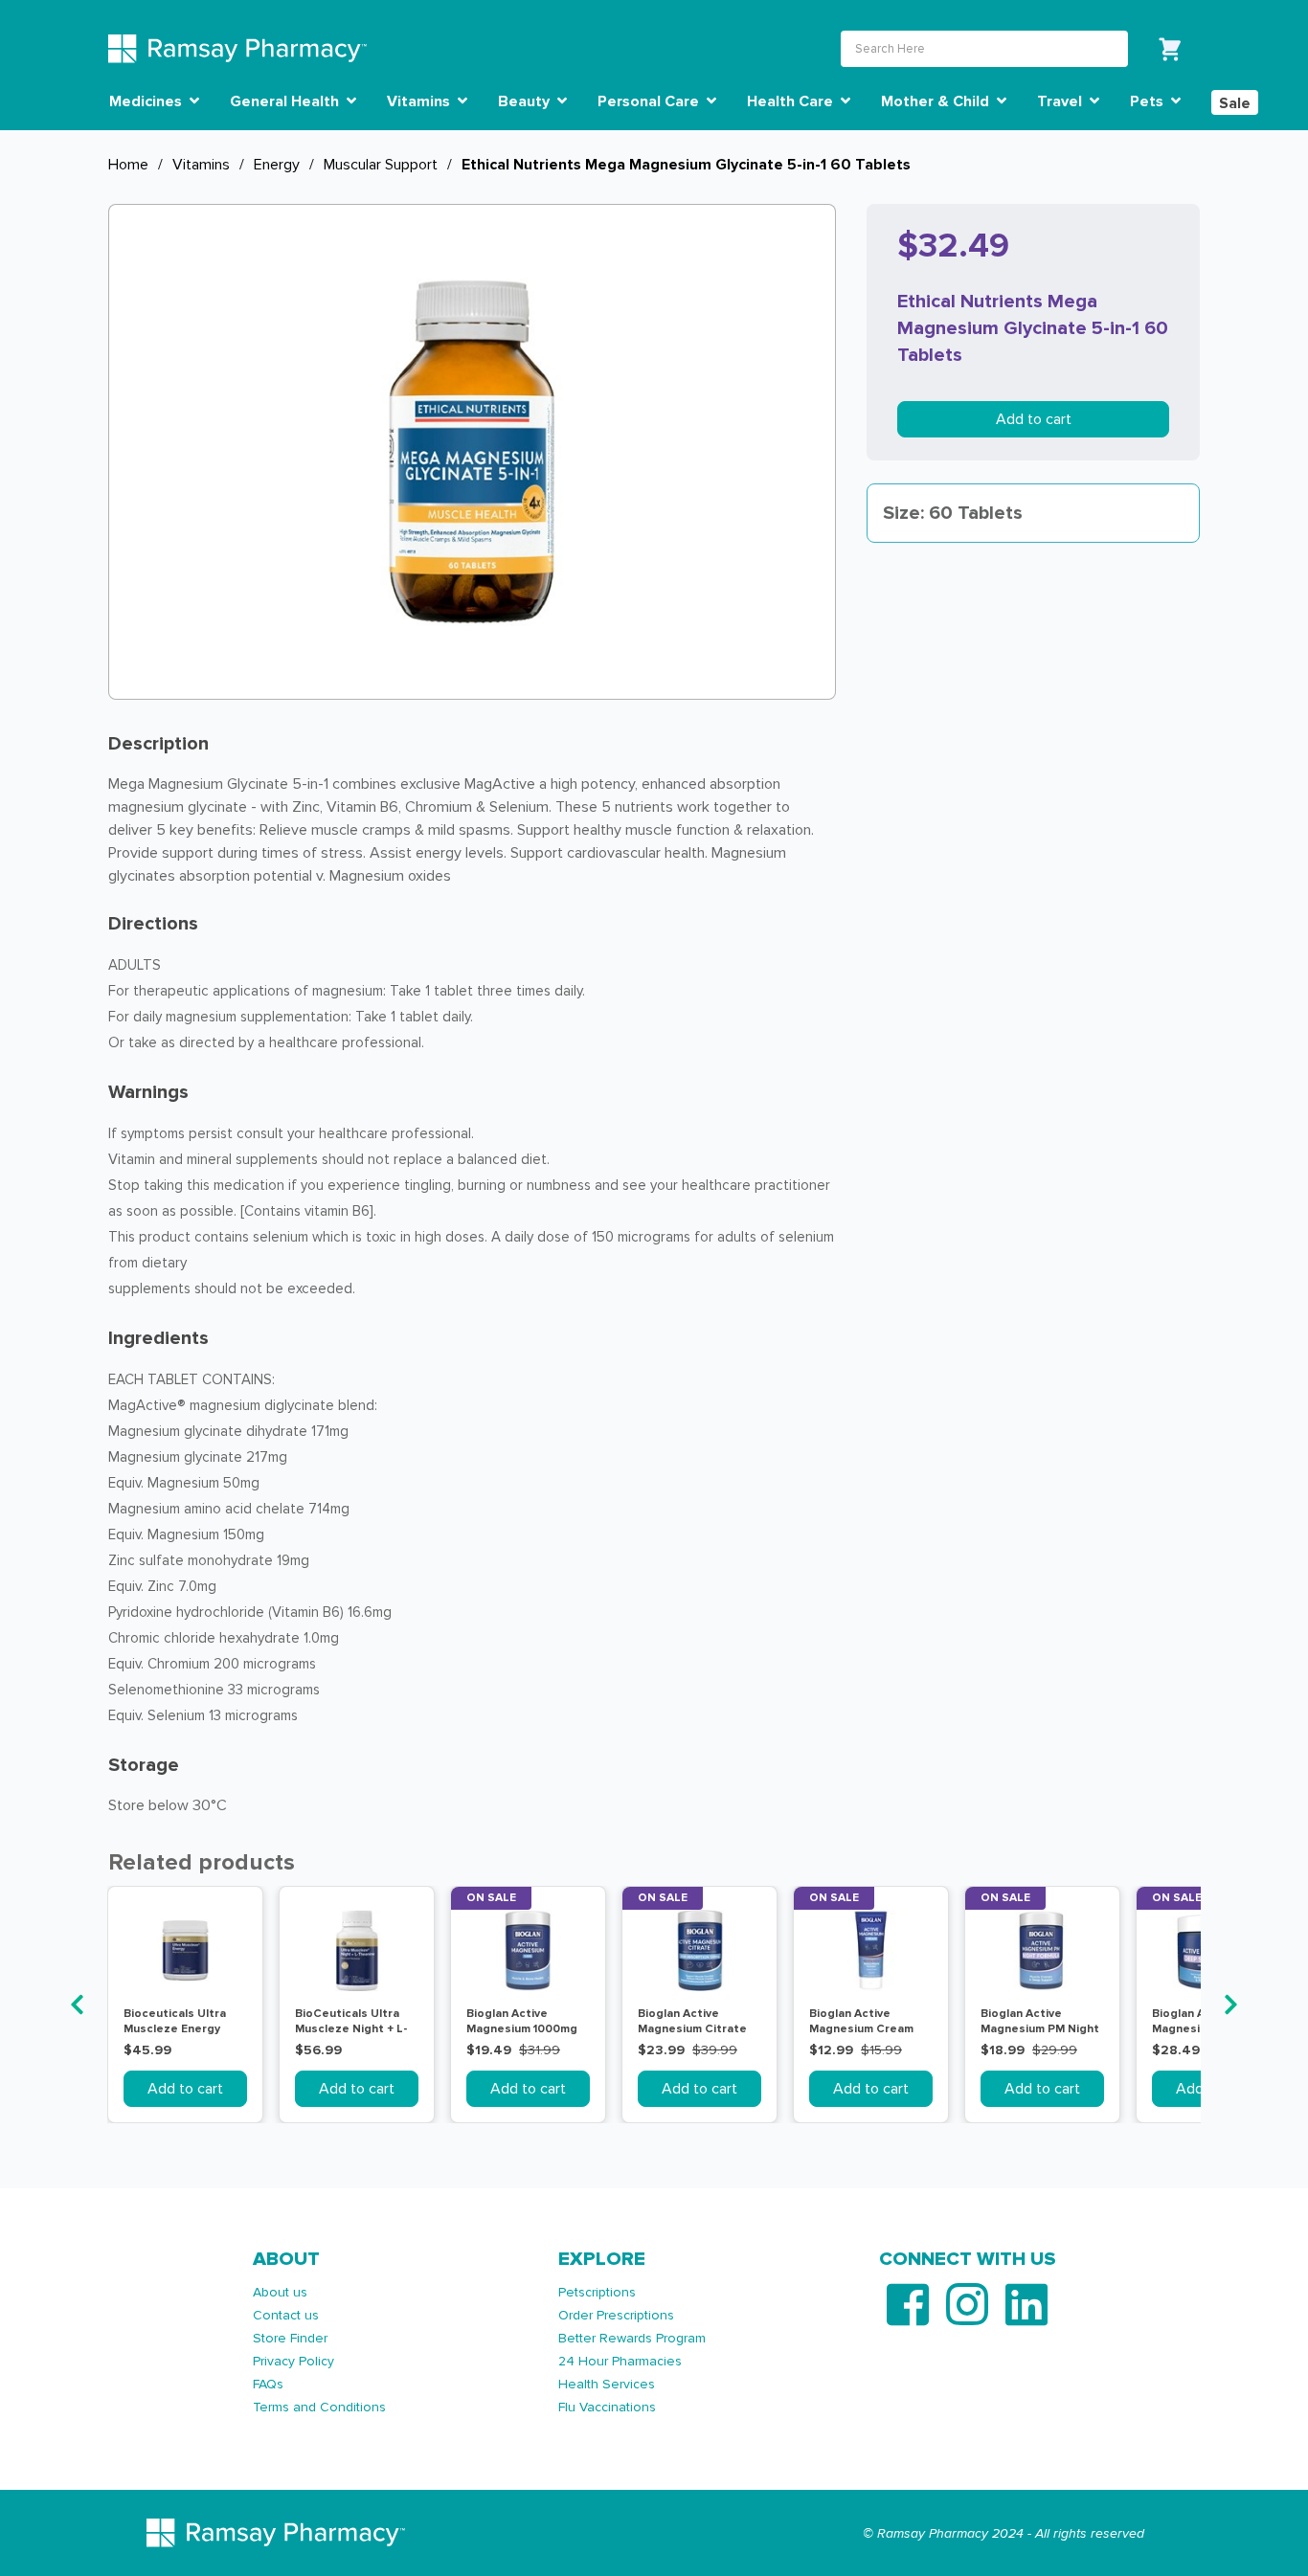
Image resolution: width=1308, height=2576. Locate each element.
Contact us (286, 2315)
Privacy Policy (293, 2361)
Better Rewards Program (632, 2338)
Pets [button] (1149, 101)
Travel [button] (1061, 101)
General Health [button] (286, 101)
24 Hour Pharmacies (620, 2361)
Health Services (607, 2384)
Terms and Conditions (319, 2407)
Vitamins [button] (420, 101)
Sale (1235, 103)
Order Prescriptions (616, 2315)
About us (280, 2292)
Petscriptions (597, 2292)
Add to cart (1034, 419)
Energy (277, 165)
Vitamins (201, 165)
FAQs (268, 2384)
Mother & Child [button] (937, 101)
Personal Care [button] (650, 101)
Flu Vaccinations (607, 2407)
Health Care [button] (792, 101)
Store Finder (290, 2338)
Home (128, 165)
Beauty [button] (526, 101)
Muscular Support (381, 165)
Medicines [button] (147, 101)
